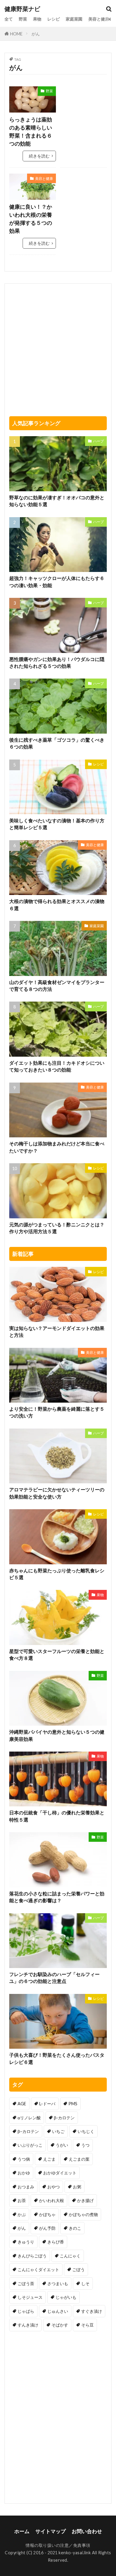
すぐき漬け (92, 2311)
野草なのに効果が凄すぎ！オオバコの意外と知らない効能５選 (57, 501)
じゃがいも (66, 2297)
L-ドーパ (47, 2104)
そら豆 (87, 2325)
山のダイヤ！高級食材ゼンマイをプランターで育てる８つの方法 (57, 986)
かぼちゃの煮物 (83, 2214)
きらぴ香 (56, 2242)
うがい (62, 2145)
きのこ (75, 2228)
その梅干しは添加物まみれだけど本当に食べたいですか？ (57, 1147)
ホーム (22, 2531)
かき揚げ (85, 2200)
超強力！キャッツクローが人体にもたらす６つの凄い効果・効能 (57, 582)
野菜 (23, 19)
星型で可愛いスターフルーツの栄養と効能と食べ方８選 (57, 1655)
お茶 (22, 2200)
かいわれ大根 (51, 2200)
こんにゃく (70, 2256)
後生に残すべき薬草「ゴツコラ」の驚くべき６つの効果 (57, 743)
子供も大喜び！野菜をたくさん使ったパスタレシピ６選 (57, 2058)
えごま (49, 2159)
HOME (16, 34)
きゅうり (26, 2242)
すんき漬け (28, 2325)
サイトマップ (51, 2531)
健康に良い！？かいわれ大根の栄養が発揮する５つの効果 (31, 219)
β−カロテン (28, 2131)
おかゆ (24, 2173)
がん (36, 34)
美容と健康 (99, 19)
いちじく (86, 2131)
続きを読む (39, 156)
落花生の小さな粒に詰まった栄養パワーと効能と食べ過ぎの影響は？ (57, 1897)
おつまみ (26, 2187)
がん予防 (47, 2228)
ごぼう (79, 2269)
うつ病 (24, 2159)
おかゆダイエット (60, 2173)
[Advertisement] (84, 105)
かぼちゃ (47, 2214)
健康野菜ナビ (22, 9)
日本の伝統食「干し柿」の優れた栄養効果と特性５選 (57, 1816)
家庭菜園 (74, 19)
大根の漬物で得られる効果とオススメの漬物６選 (57, 905)
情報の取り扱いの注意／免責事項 (58, 2545)
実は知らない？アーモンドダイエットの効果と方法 (57, 1332)
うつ (85, 2145)
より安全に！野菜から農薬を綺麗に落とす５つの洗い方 (57, 1412)
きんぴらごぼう (32, 2256)
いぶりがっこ (30, 2145)
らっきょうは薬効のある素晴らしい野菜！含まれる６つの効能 (31, 131)
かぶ (22, 2214)
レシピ (54, 19)
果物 (37, 19)
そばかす (60, 2325)
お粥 (77, 2187)
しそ (85, 2283)
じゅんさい (58, 2311)
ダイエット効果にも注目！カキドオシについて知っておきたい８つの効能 (57, 1066)
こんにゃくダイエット (38, 2269)
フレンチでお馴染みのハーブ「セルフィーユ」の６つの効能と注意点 (54, 1978)
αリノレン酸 (29, 2118)
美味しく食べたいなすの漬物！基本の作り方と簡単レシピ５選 (57, 824)
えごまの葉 (79, 2159)
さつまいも (58, 2283)
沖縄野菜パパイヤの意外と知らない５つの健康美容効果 (57, 1735)
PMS (73, 2104)
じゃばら (26, 2311)
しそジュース (30, 2297)
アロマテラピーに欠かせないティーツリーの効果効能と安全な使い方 (57, 1493)
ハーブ (98, 441)
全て (9, 19)
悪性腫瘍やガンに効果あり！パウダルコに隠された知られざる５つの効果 (57, 663)
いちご (58, 2131)
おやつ (54, 2187)
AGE (22, 2104)
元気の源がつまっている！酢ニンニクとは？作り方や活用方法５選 (57, 1228)
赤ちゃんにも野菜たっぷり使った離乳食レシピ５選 (57, 1574)
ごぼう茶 (26, 2283)
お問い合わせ (87, 2531)
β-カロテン (64, 2118)
